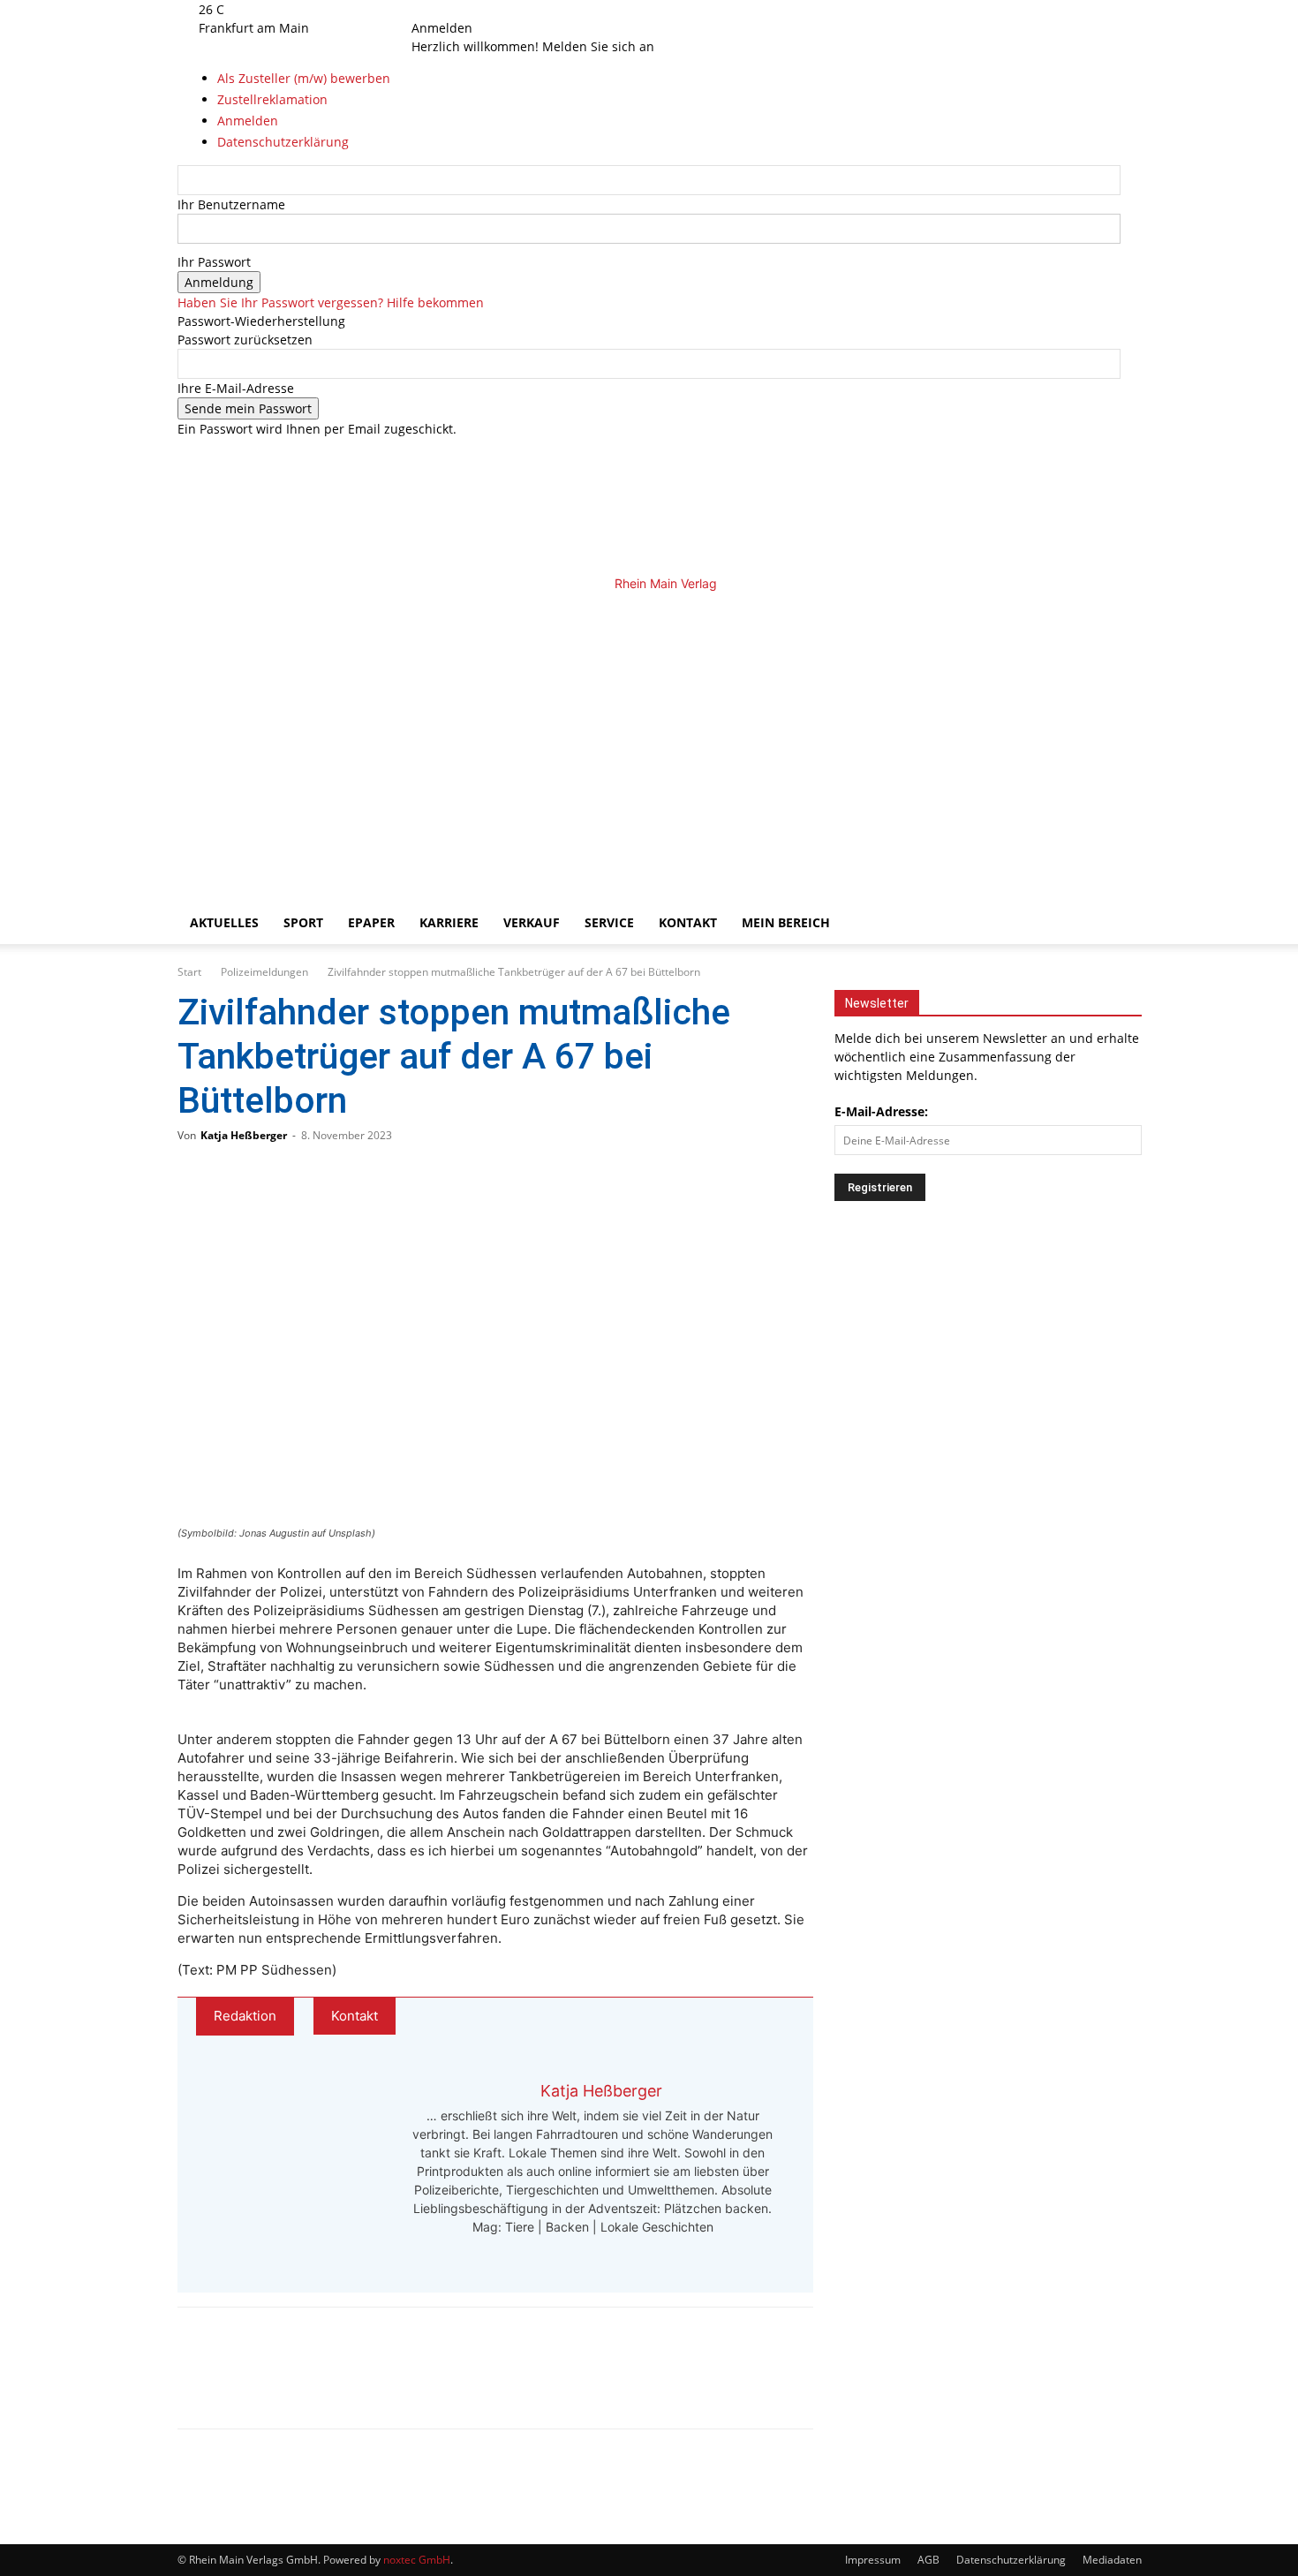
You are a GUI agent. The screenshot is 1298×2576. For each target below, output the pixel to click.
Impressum (873, 2560)
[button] (1099, 615)
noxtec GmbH (417, 2560)
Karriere (449, 922)
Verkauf (532, 922)
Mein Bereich (786, 922)
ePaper (371, 922)
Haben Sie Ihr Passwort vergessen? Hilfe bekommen (331, 302)
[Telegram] (321, 2383)
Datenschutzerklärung (1011, 2560)
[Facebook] (439, 9)
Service (609, 922)
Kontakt (688, 922)
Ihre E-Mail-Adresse (236, 388)
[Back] (495, 9)
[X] (464, 9)
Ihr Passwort (214, 262)
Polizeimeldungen (264, 972)
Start (189, 972)
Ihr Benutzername (231, 204)
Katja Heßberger (244, 1135)
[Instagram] (453, 9)
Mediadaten (1112, 2560)
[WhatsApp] (262, 2383)
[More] (380, 2383)
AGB (928, 2560)
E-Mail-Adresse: (881, 1111)
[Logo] (483, 738)
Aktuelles (224, 922)
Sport (303, 922)
